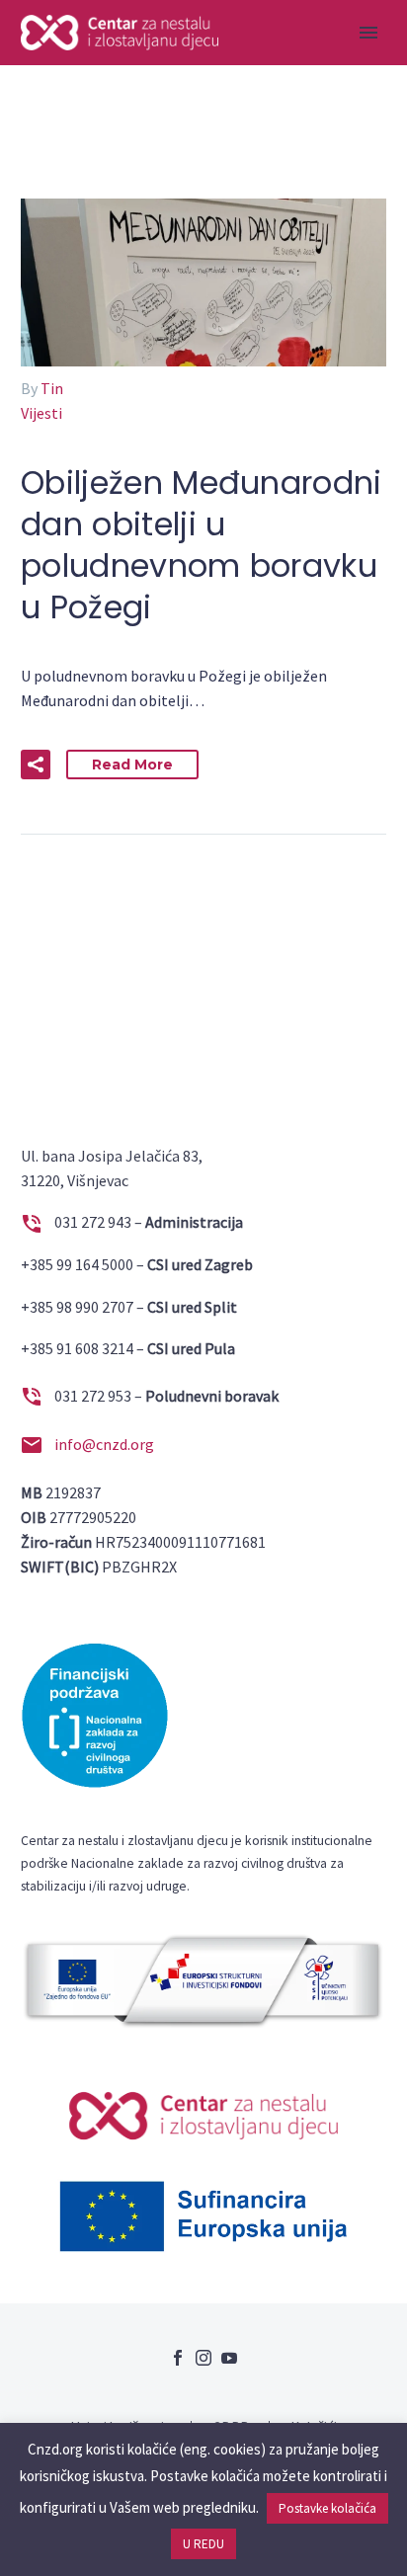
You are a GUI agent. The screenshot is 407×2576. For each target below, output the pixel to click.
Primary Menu (368, 33)
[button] (36, 765)
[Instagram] (203, 2358)
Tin (52, 388)
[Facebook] (178, 2358)
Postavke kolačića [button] (327, 2508)
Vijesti (41, 413)
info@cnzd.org (104, 1444)
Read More (132, 765)
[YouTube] (229, 2358)
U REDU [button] (203, 2544)
